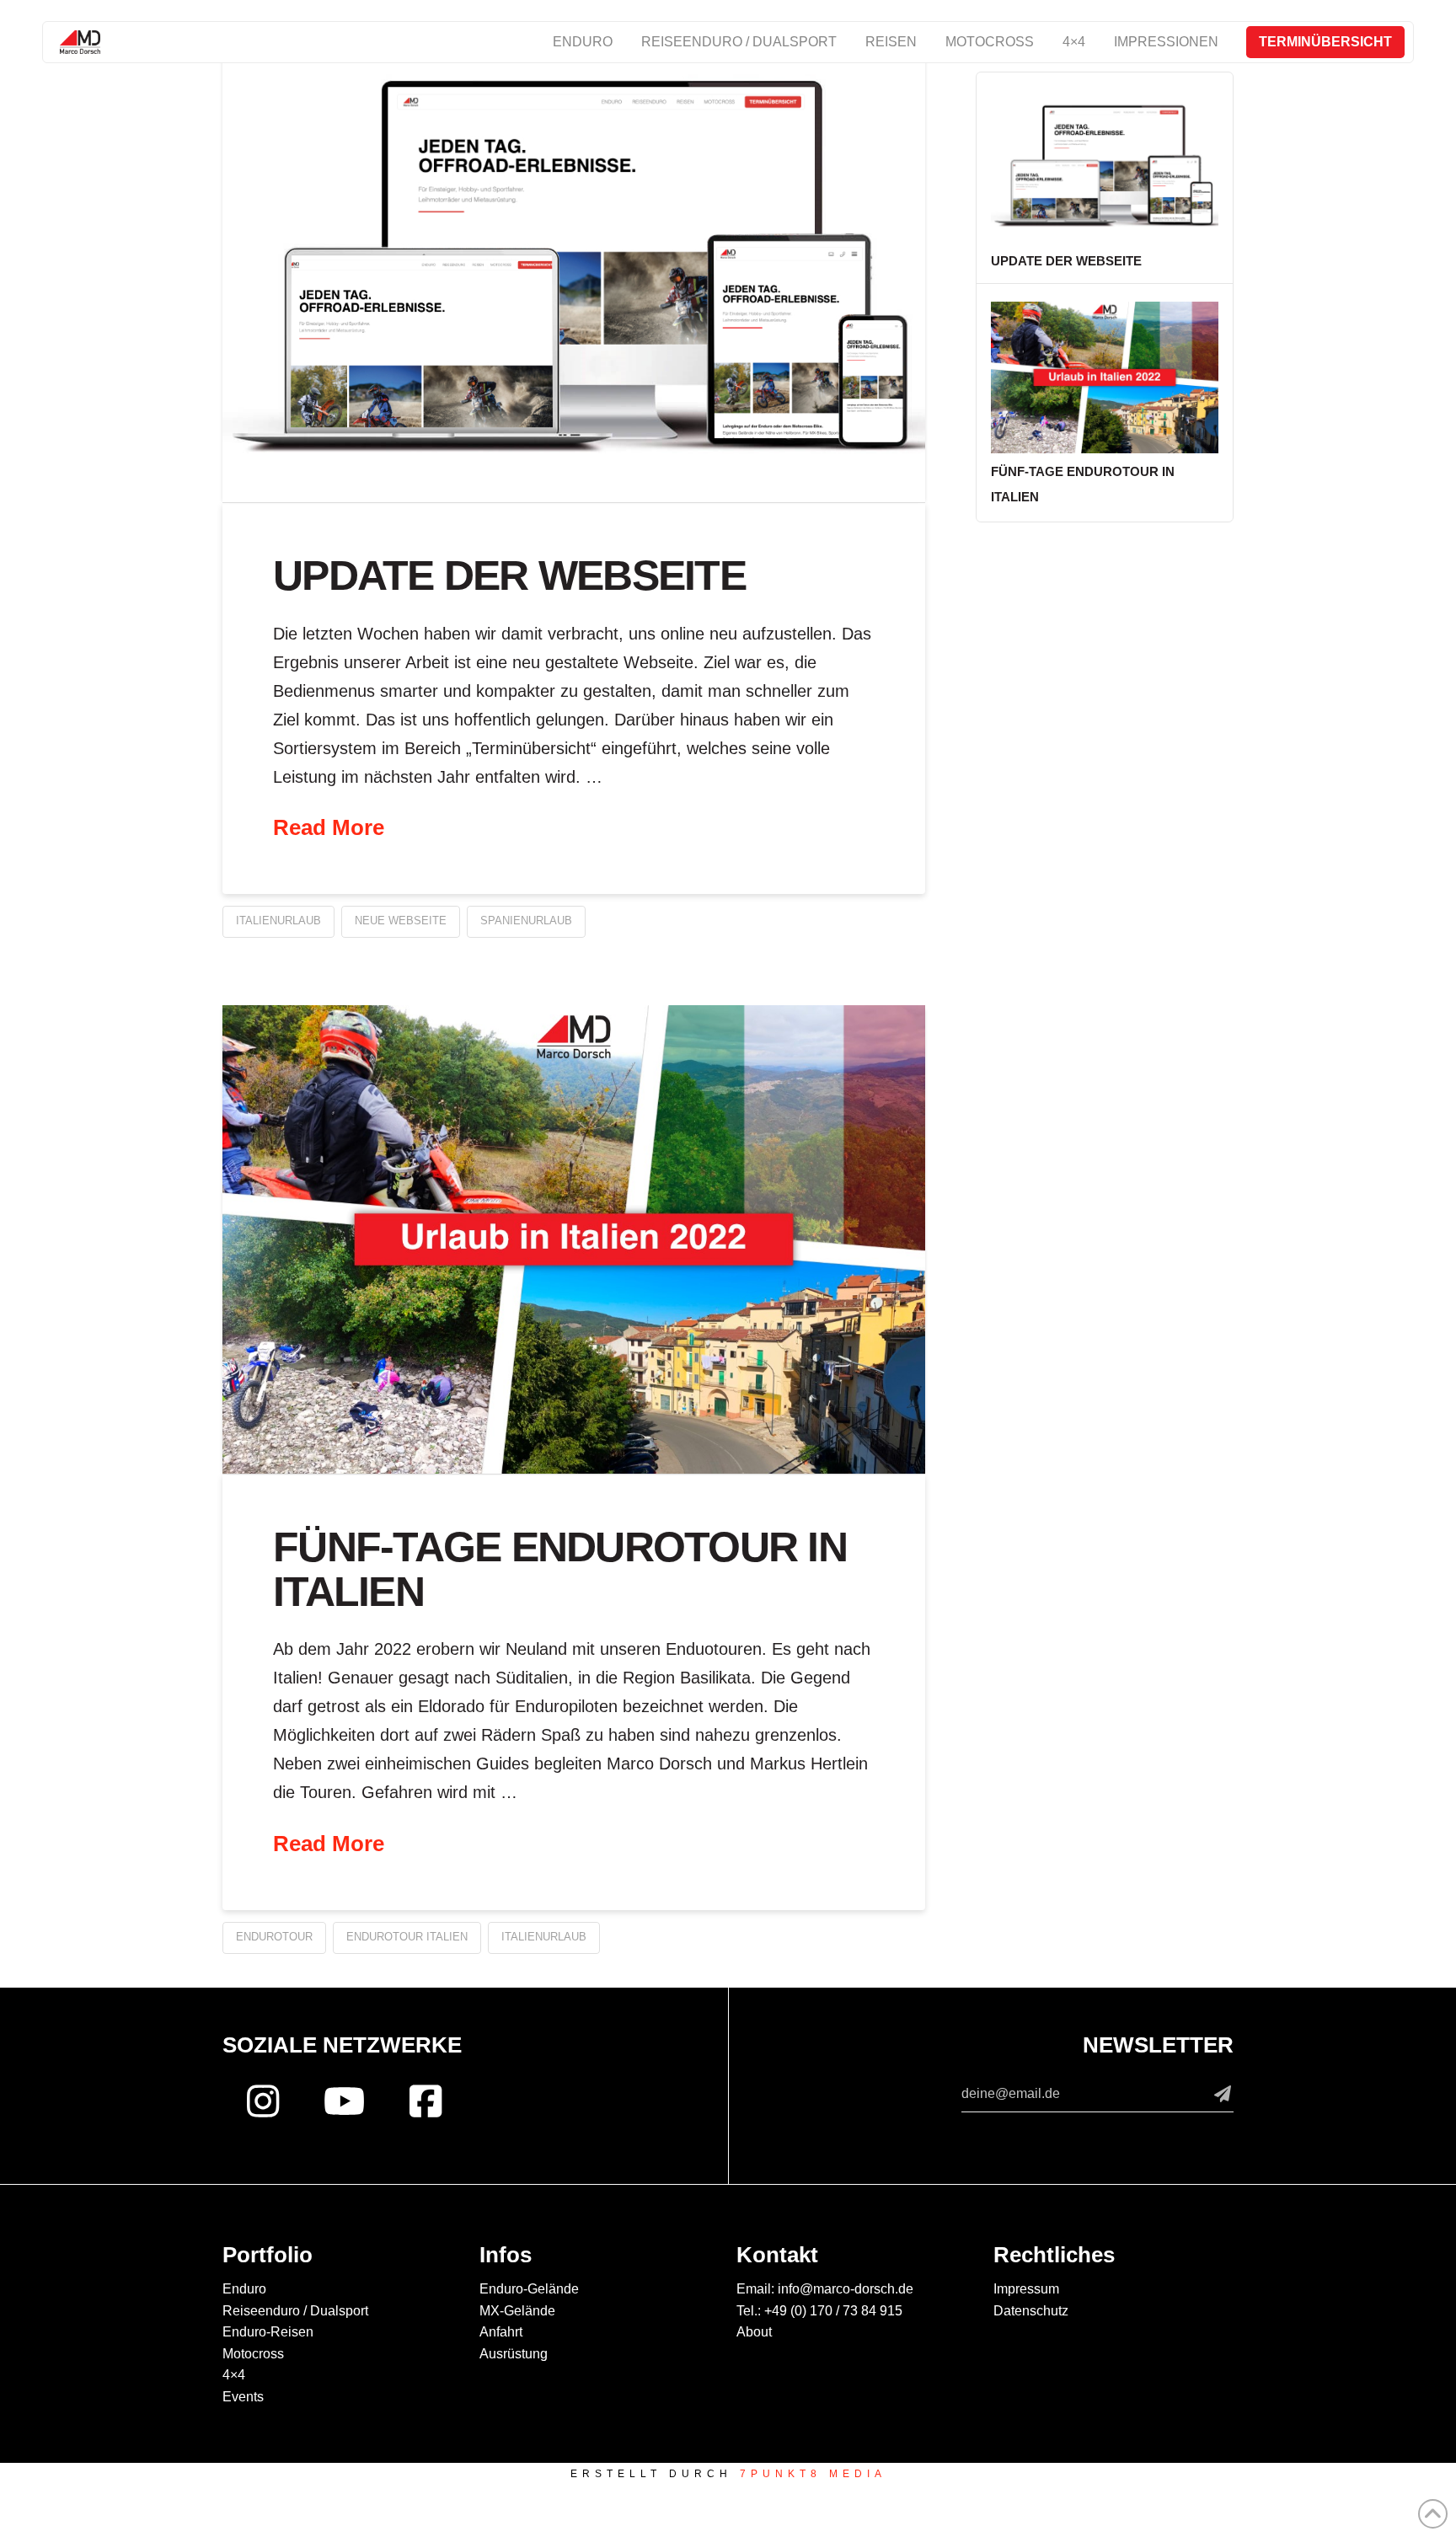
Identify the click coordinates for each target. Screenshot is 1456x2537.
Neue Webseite (401, 921)
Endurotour (274, 1937)
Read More (329, 827)
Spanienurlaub (526, 921)
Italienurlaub (278, 921)
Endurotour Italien (407, 1937)
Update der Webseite (509, 575)
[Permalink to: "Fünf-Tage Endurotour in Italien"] (574, 1239)
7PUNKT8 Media (813, 2474)
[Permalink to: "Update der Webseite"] (574, 268)
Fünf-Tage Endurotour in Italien (560, 1569)
